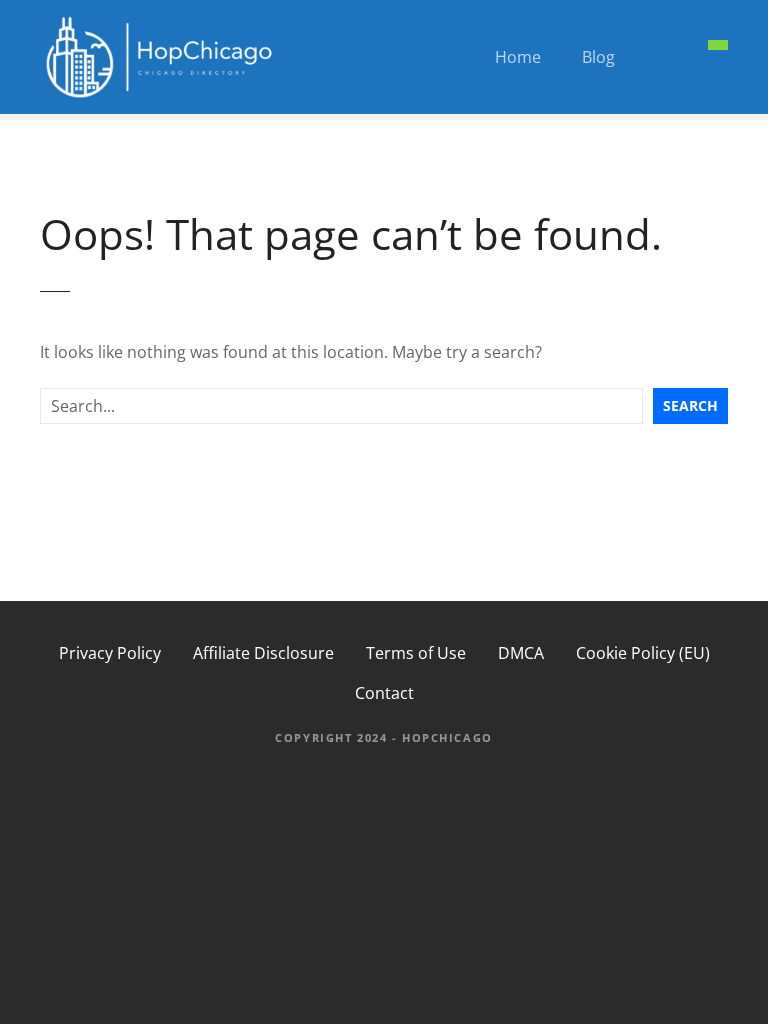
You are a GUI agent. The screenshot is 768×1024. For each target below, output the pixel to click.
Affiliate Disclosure (263, 653)
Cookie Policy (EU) (643, 653)
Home (518, 57)
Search (690, 405)
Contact (384, 693)
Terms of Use (416, 653)
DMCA (521, 653)
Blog (598, 57)
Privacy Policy (110, 653)
